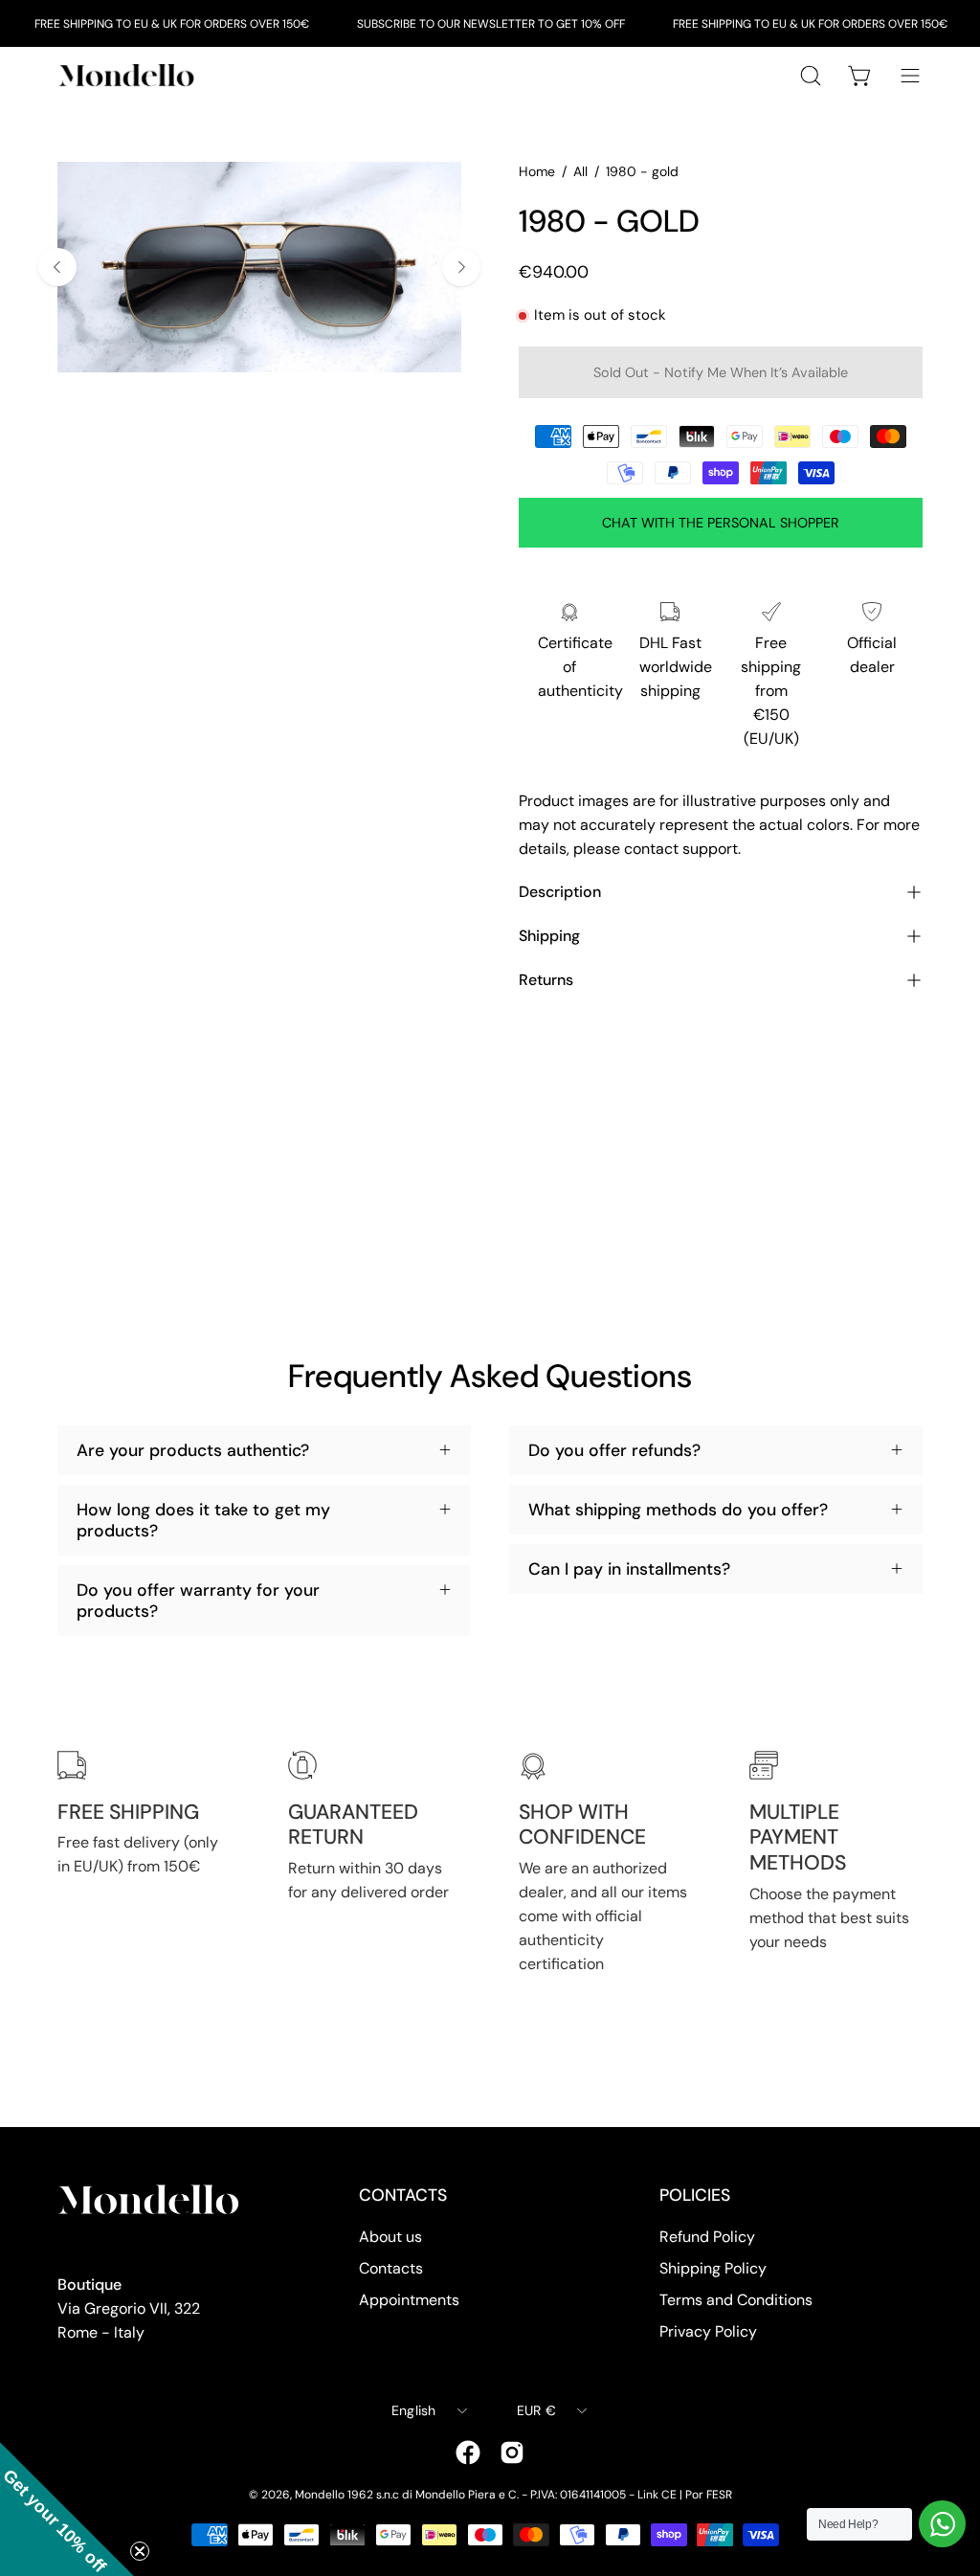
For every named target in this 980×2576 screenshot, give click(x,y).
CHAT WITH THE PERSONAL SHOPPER (721, 523)
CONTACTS (403, 2195)
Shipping (549, 936)
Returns (546, 980)
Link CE (657, 2495)
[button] (67, 2509)
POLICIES (695, 2195)
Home (537, 171)
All (580, 171)
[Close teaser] (140, 2551)
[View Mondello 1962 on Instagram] (512, 2453)
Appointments (409, 2300)
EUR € (536, 2410)
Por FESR (709, 2495)
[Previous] (57, 267)
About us (390, 2237)
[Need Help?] (942, 2524)
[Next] (461, 267)
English (414, 2410)
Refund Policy (707, 2237)
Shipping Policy (713, 2268)
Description (560, 892)
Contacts (391, 2268)
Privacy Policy (708, 2331)
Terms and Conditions (736, 2300)
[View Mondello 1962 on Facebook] (468, 2453)
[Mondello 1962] (129, 75)
